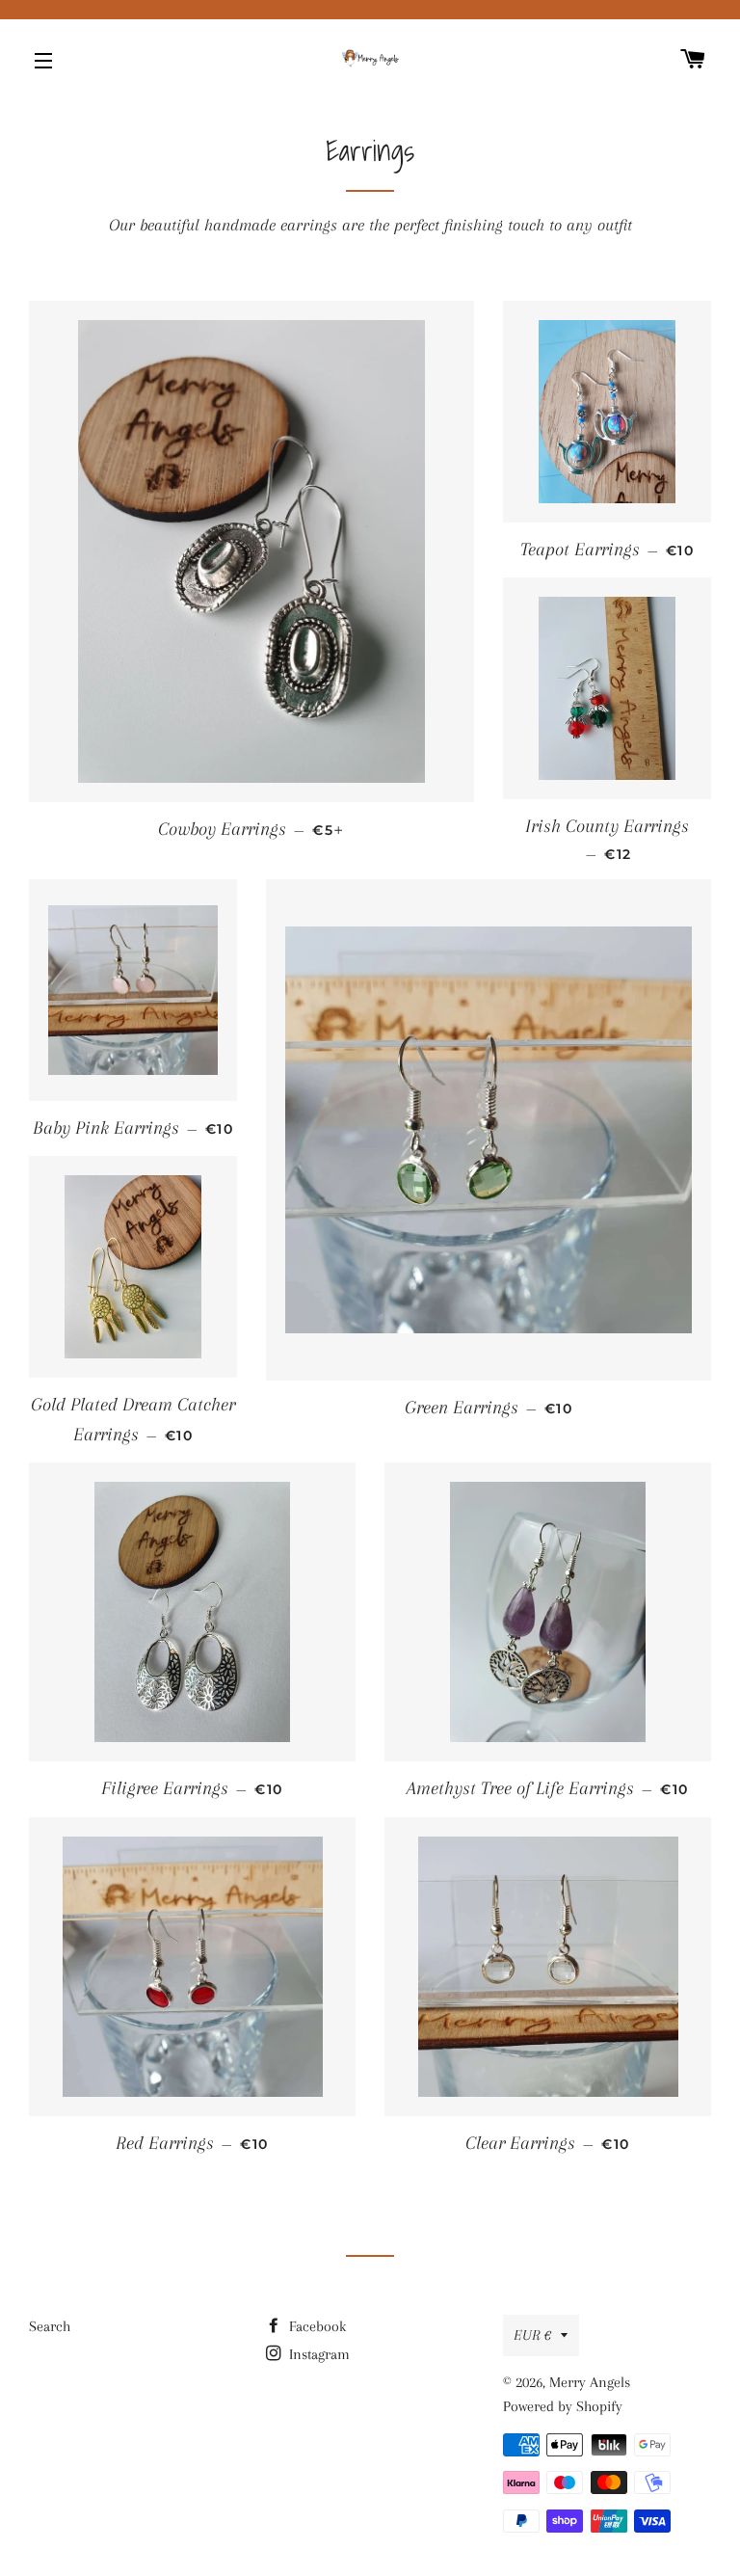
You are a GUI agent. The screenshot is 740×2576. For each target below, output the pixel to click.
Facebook (316, 2326)
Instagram (317, 2354)
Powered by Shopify (563, 2406)
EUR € (532, 2335)
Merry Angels (590, 2382)
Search (50, 2326)
